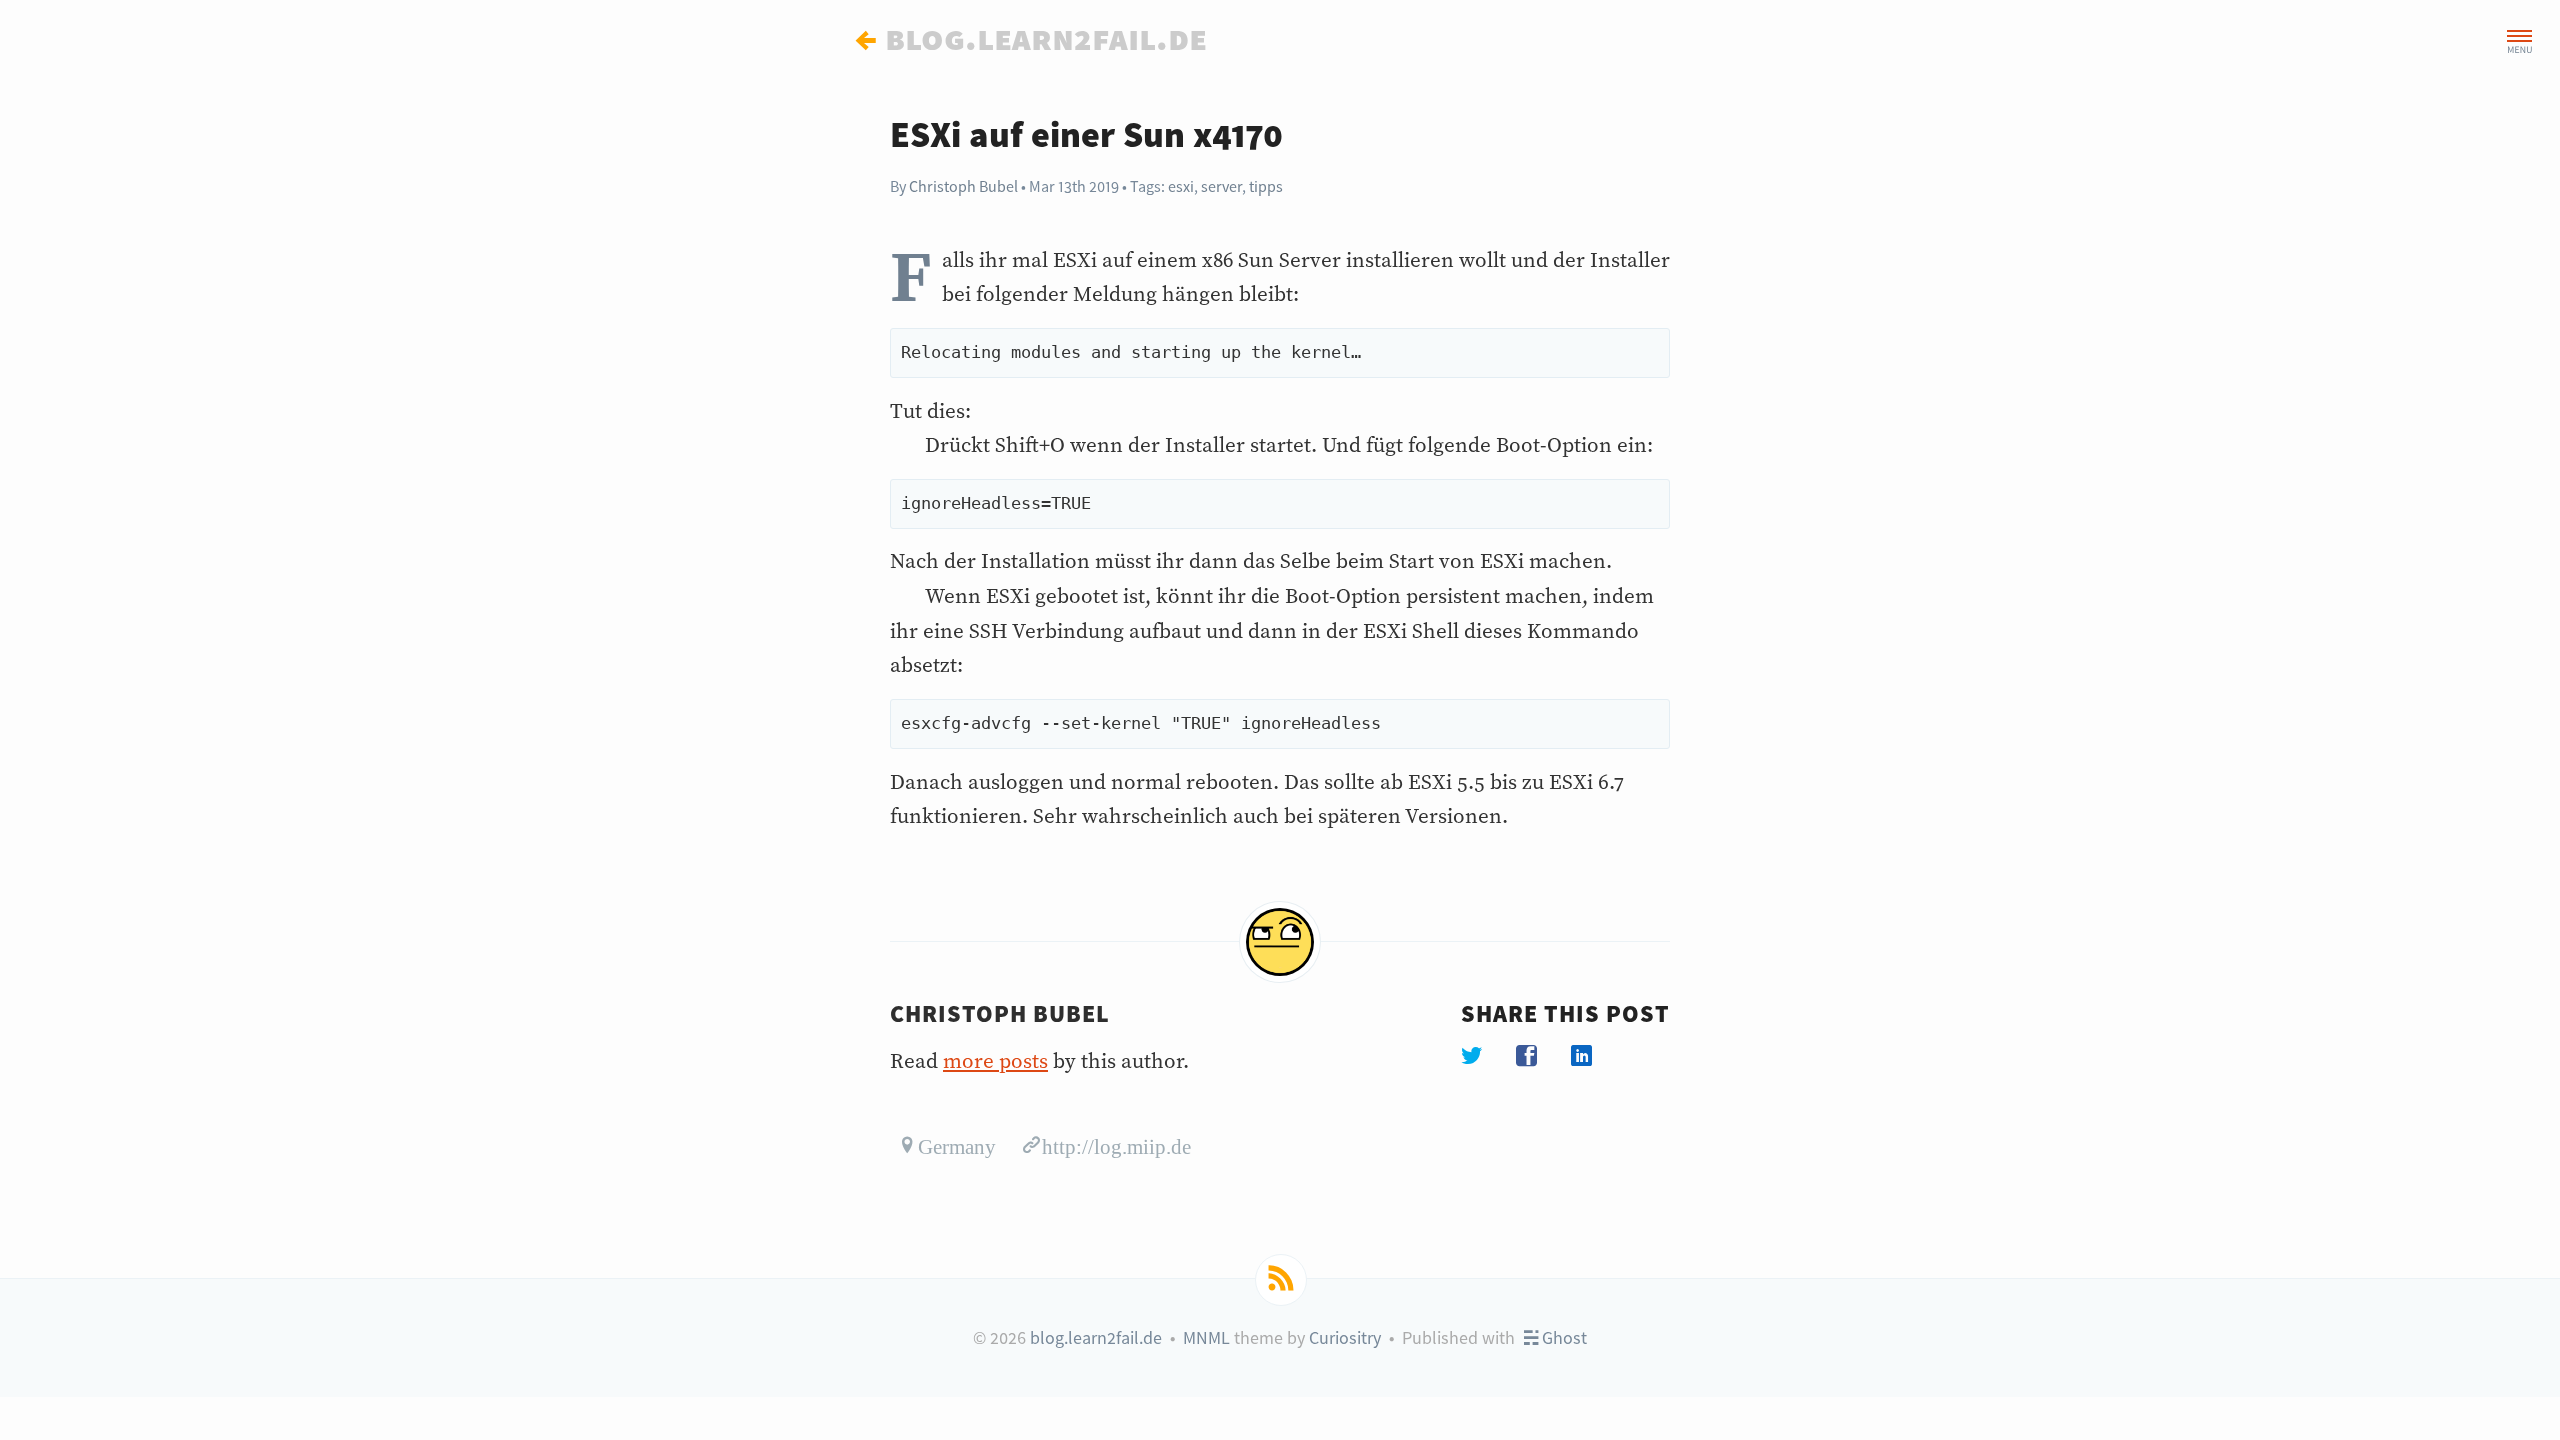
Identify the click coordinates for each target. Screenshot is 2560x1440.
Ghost (1562, 1337)
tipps (1266, 186)
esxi (1181, 186)
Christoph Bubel (963, 186)
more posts (995, 1062)
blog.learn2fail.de (1096, 1337)
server (1221, 186)
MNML (1206, 1337)
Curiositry (1345, 1337)
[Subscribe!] (1281, 1280)
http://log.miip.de (1116, 1144)
